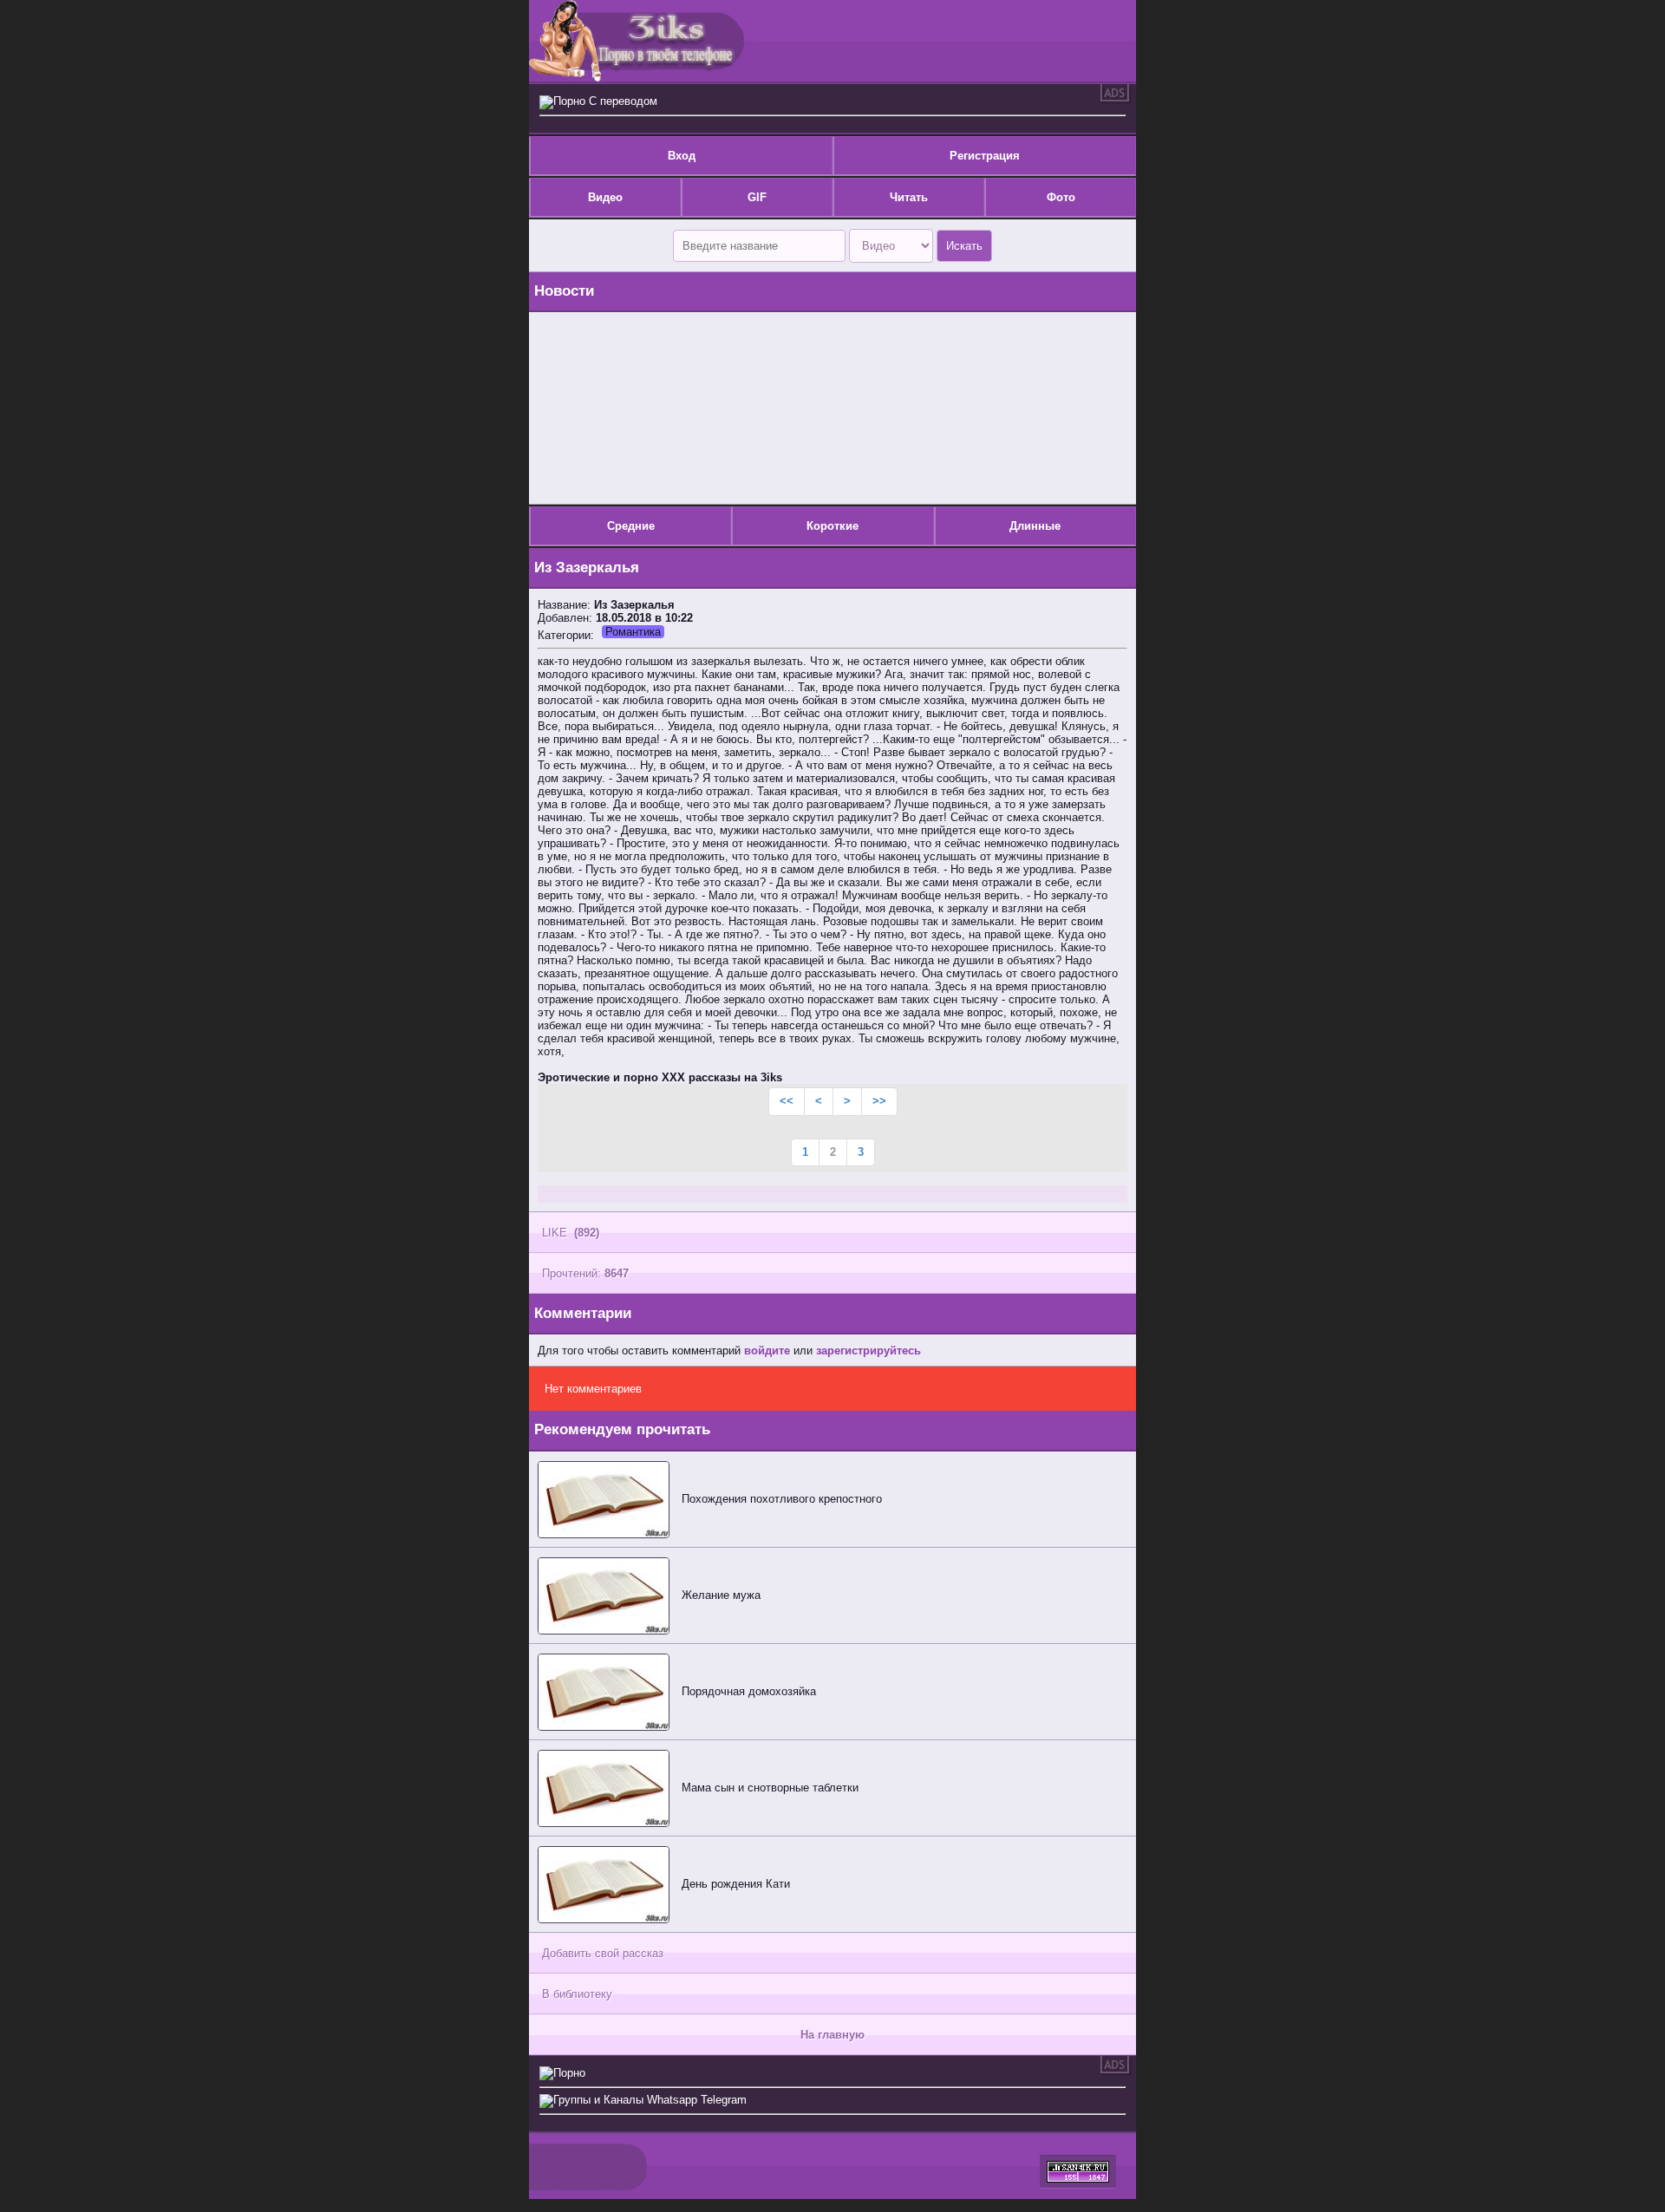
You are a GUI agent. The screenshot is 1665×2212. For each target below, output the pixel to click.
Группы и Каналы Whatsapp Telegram (650, 2100)
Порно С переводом (605, 101)
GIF (757, 197)
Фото (1061, 197)
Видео (605, 197)
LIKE (571, 1233)
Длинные (1035, 526)
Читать (909, 197)
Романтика (633, 632)
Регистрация (985, 156)
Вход (682, 156)
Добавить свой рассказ (603, 1953)
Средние (631, 526)
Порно (569, 2073)
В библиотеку (577, 1994)
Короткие (832, 526)
